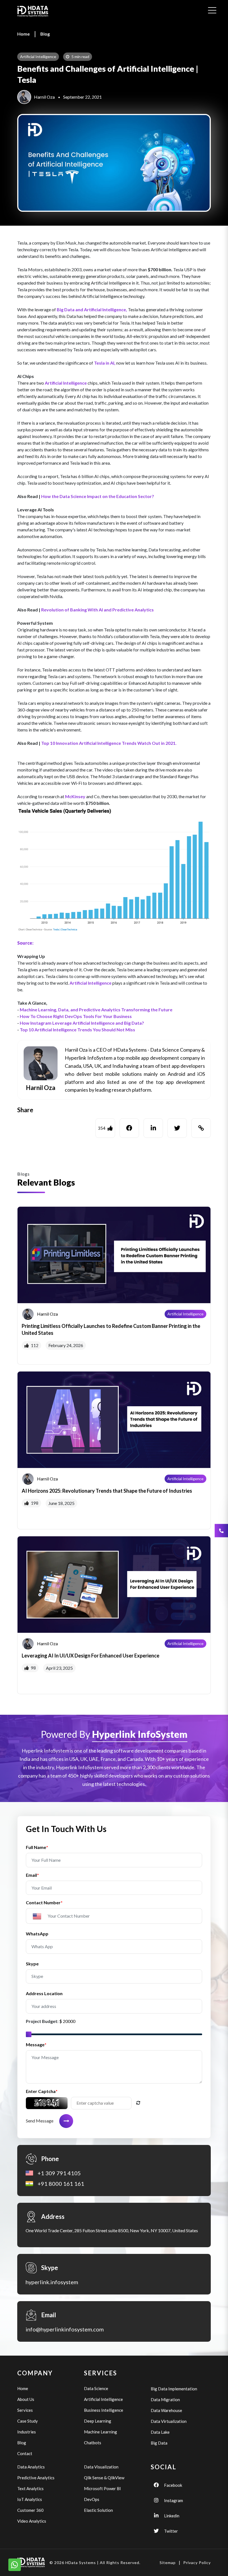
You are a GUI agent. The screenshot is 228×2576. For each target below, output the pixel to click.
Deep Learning (98, 2421)
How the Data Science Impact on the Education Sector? (98, 496)
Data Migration (165, 2400)
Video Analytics (32, 2521)
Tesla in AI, (105, 363)
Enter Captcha (42, 2091)
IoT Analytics (30, 2499)
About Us (26, 2399)
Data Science (96, 2388)
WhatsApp (37, 1934)
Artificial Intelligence (66, 383)
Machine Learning (101, 2432)
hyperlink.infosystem (52, 2282)
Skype (32, 1964)
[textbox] (39, 1917)
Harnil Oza (44, 97)
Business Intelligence (104, 2410)
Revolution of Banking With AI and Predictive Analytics (97, 610)
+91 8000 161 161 (61, 2184)
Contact (25, 2453)
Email (32, 1875)
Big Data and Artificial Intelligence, (92, 309)
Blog (45, 34)
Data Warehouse (166, 2410)
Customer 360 (30, 2510)
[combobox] (39, 1916)
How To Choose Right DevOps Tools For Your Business (76, 1016)
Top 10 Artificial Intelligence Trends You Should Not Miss (77, 1030)
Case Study (28, 2421)
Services (25, 2410)
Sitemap (168, 2563)
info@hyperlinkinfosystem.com (65, 2329)
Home (23, 34)
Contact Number (44, 1902)
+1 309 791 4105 (59, 2173)
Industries (27, 2432)
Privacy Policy (197, 2563)
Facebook (173, 2485)
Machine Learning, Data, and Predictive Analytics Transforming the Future (96, 1010)
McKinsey (75, 796)
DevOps (92, 2499)
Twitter (171, 2531)
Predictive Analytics (36, 2478)
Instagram (174, 2500)
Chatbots (93, 2443)
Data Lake (160, 2432)
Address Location (44, 1993)
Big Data (159, 2443)
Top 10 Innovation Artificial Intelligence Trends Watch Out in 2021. (109, 743)
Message (36, 2044)
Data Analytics (31, 2467)
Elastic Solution (98, 2510)
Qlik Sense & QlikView (104, 2478)
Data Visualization (101, 2467)
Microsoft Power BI (102, 2488)
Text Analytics (30, 2488)
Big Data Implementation (174, 2389)
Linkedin (172, 2516)
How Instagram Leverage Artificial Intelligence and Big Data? (82, 1023)
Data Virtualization (169, 2421)
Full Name (37, 1847)
